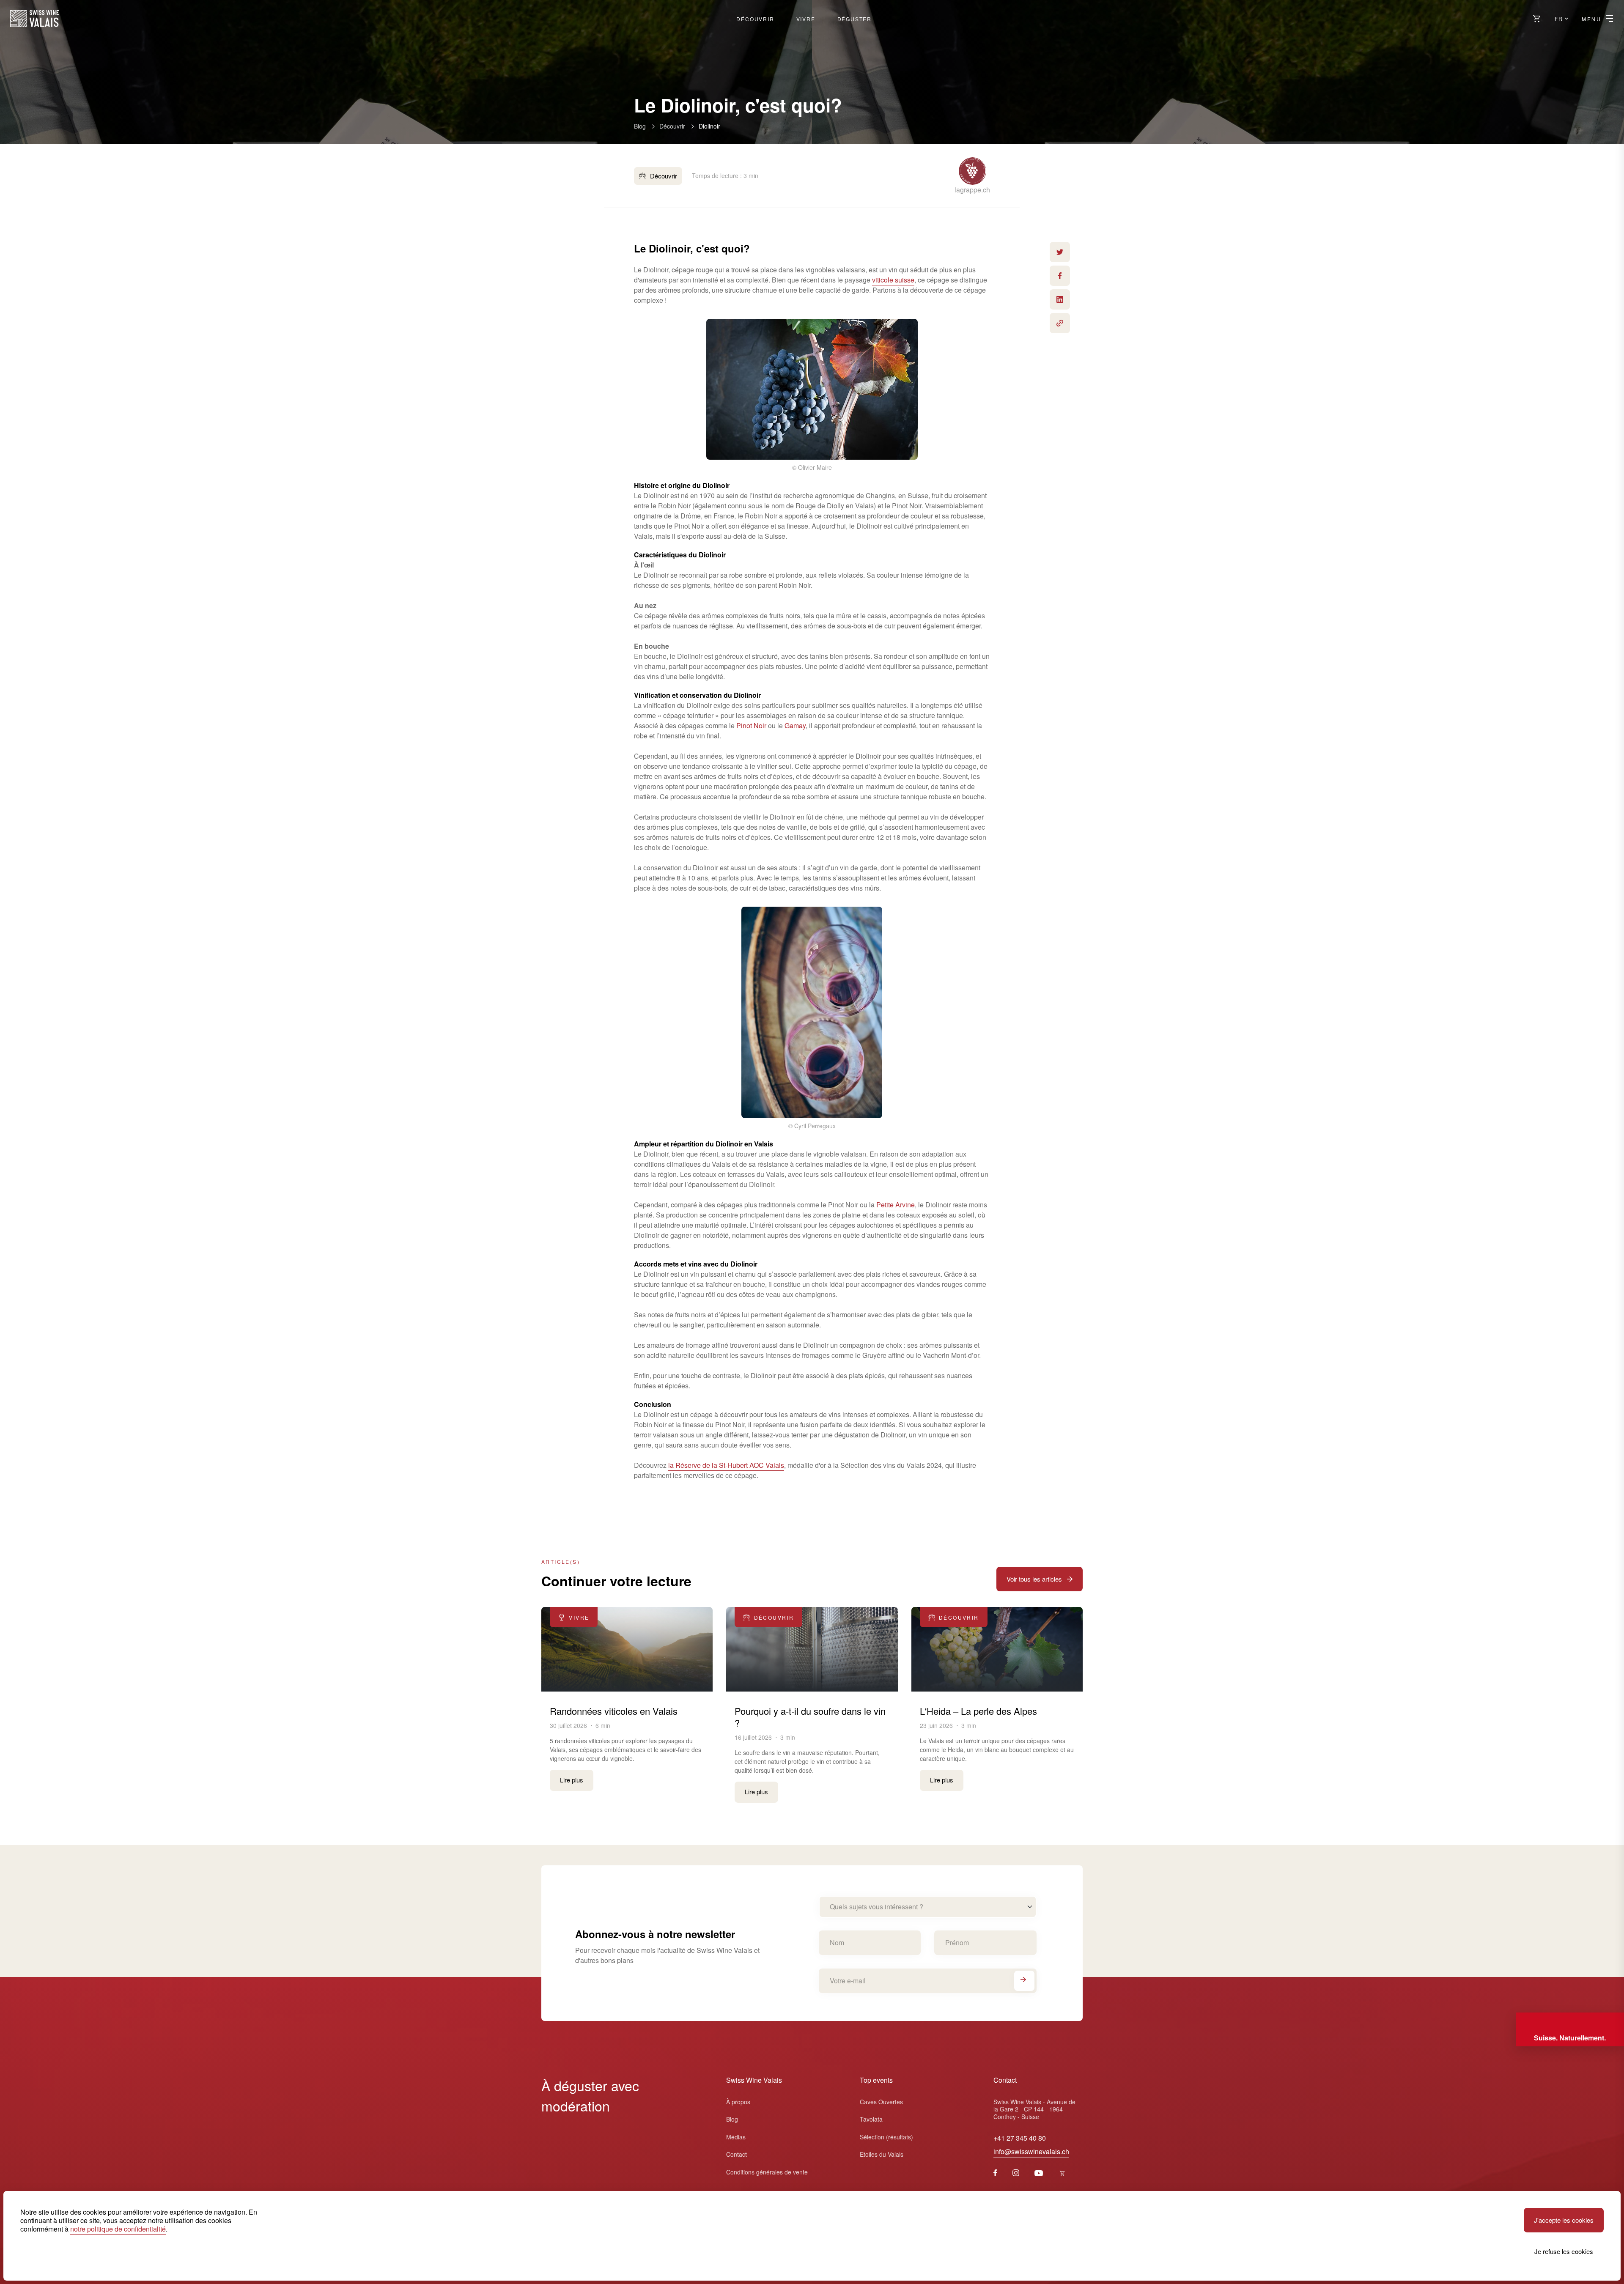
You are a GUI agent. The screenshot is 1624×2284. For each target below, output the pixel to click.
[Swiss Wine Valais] (34, 19)
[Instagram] (1016, 2173)
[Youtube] (1039, 2173)
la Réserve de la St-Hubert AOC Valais (726, 1465)
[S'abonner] (1024, 1981)
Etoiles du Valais (882, 2154)
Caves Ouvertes (881, 2102)
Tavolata (871, 2119)
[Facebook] (995, 2173)
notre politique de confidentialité (118, 2229)
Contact (737, 2154)
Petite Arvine (895, 1205)
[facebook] (1060, 276)
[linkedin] (1060, 299)
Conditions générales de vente (767, 2172)
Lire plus (572, 1780)
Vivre (806, 19)
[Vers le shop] (1537, 19)
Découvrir (755, 19)
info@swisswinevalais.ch (1031, 2151)
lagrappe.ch (972, 190)
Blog (640, 126)
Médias (736, 2137)
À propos (738, 2102)
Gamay (795, 725)
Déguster (855, 19)
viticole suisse (893, 280)
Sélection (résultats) (886, 2137)
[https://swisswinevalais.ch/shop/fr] (1062, 2173)
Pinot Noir (751, 725)
